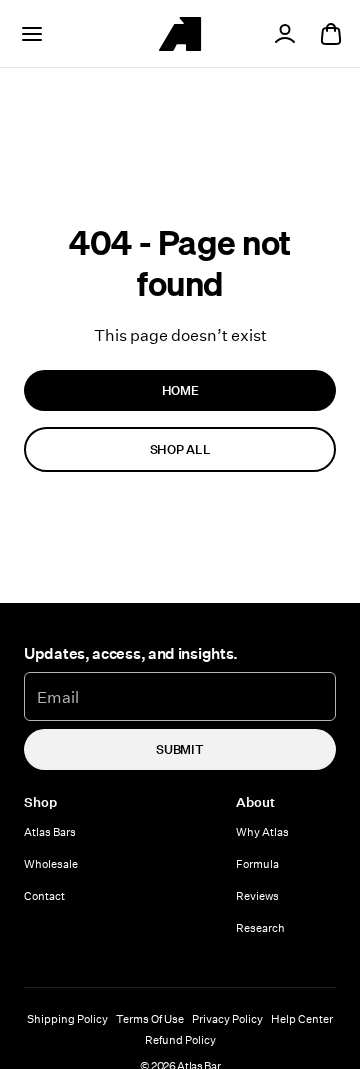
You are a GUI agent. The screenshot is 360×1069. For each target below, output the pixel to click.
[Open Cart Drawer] (331, 34)
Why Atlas (262, 831)
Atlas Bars (50, 831)
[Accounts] (285, 34)
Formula (257, 863)
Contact (44, 895)
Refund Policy (180, 1039)
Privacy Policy (227, 1018)
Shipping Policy (67, 1018)
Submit (179, 749)
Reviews (257, 895)
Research (260, 927)
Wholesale (51, 863)
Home (180, 390)
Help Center (302, 1018)
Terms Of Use (150, 1018)
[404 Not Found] (180, 34)
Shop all (180, 449)
